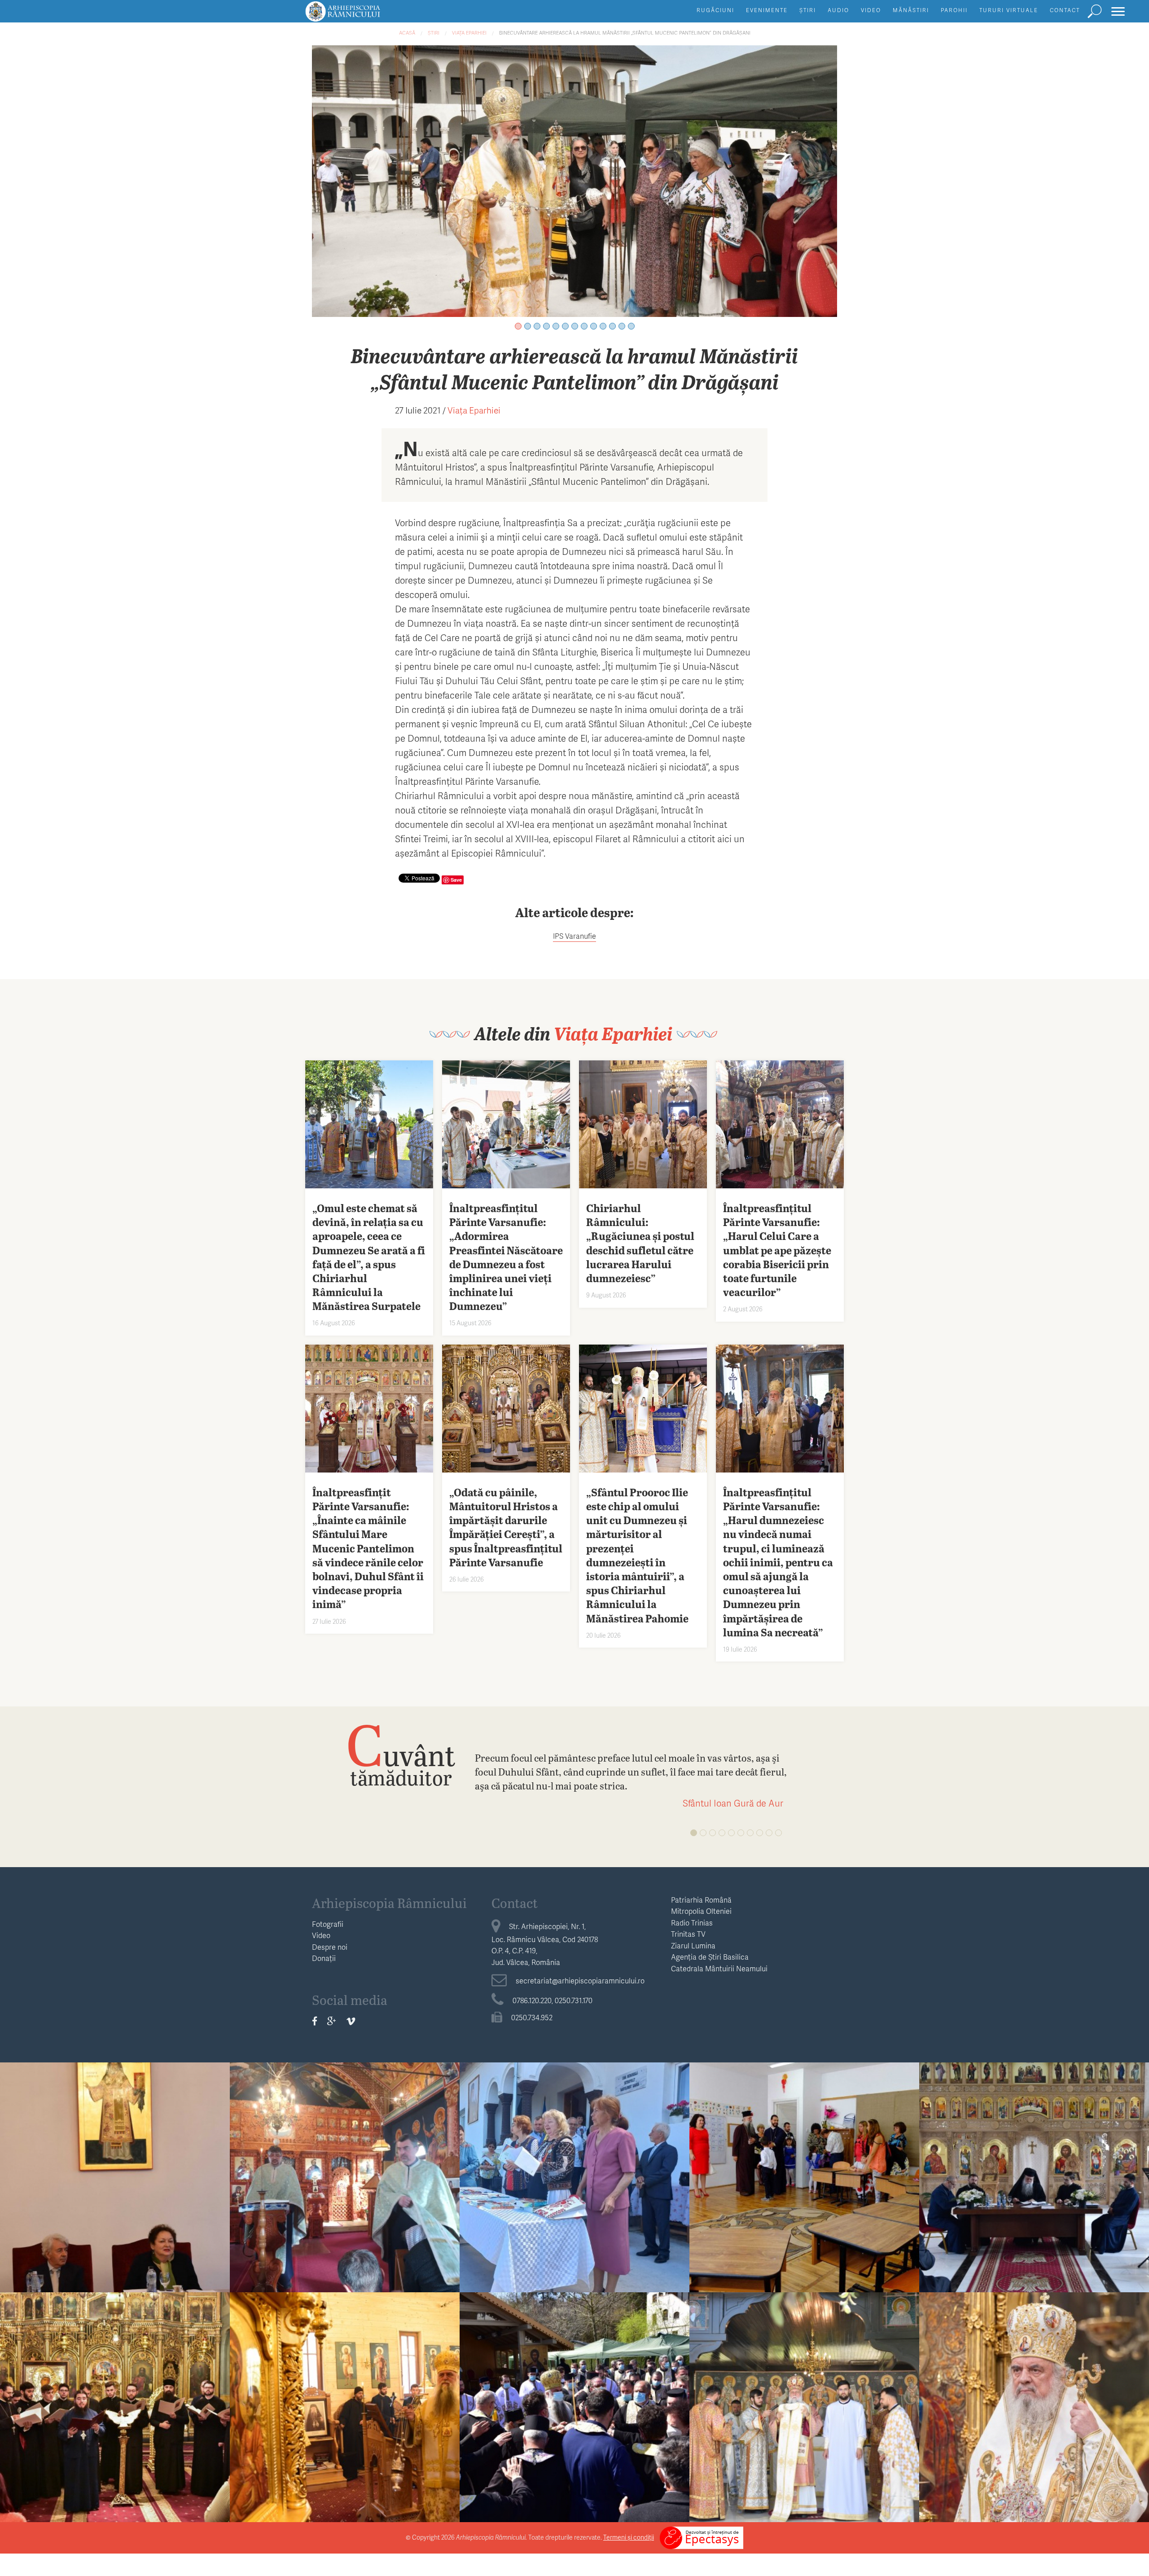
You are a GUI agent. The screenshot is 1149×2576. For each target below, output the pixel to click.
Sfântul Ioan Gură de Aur (733, 1803)
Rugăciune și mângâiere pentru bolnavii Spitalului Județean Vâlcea (345, 2184)
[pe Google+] (332, 2021)
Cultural (115, 2159)
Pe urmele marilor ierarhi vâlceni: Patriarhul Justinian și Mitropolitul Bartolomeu (574, 2191)
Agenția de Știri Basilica (710, 1957)
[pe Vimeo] (351, 2021)
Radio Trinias (692, 1923)
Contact (1065, 10)
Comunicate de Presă (1034, 2389)
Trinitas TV (688, 1934)
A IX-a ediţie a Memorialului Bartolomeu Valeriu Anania (115, 2184)
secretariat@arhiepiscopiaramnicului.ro (580, 1980)
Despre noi (330, 1947)
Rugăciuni (715, 10)
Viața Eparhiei (469, 33)
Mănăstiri (911, 10)
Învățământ (804, 2159)
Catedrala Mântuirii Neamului (719, 1968)
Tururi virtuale (1009, 10)
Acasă (407, 33)
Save (456, 880)
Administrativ (1034, 2159)
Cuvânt (401, 1754)
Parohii (954, 10)
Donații (324, 1958)
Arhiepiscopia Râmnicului (389, 1903)
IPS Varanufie (574, 936)
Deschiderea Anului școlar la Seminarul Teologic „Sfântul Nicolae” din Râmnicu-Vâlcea (805, 2191)
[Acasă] (363, 15)
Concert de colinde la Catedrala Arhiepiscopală (115, 2414)
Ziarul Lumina (693, 1945)
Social (345, 2159)
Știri (808, 10)
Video (871, 10)
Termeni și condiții (629, 2537)
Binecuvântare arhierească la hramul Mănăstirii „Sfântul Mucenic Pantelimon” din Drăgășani (625, 33)
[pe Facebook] (315, 2021)
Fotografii (328, 1924)
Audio (838, 10)
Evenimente (767, 10)
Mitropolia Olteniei (701, 1911)
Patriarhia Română (701, 1900)
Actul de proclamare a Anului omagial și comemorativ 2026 (1034, 2414)
